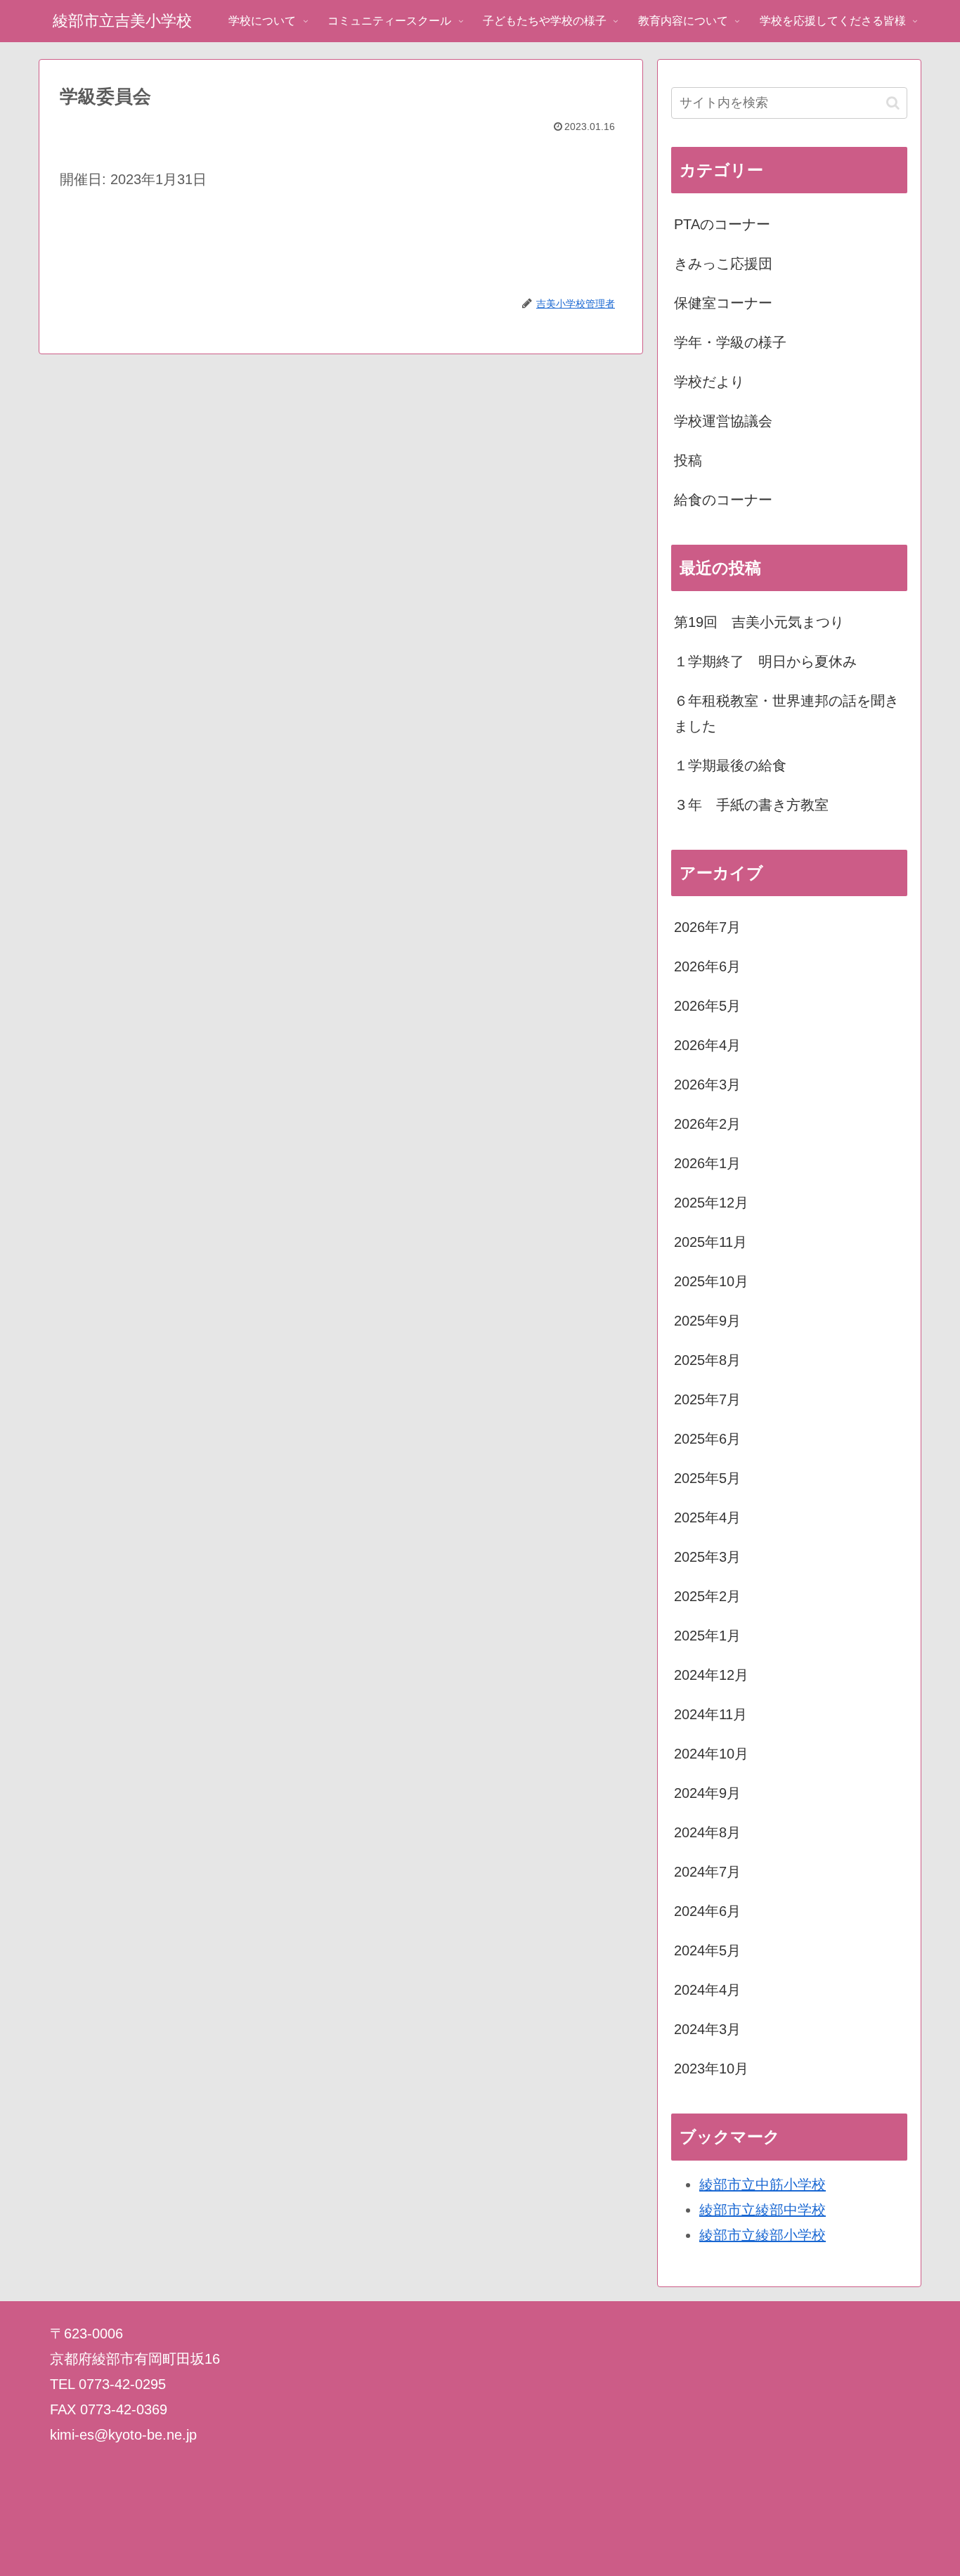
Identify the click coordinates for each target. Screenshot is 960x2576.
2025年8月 (707, 1360)
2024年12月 (711, 1675)
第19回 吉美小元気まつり (759, 622)
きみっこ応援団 (723, 264)
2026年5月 (707, 1006)
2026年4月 (707, 1045)
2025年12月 (711, 1203)
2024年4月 (707, 1990)
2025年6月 (707, 1439)
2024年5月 (707, 1950)
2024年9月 (707, 1793)
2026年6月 (707, 966)
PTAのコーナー (722, 224)
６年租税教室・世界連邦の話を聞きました (786, 713)
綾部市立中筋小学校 (763, 2185)
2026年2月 (707, 1124)
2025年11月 (711, 1242)
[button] (893, 103)
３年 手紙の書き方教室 (751, 805)
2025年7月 (707, 1399)
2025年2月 (707, 1596)
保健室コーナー (723, 303)
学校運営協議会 (723, 421)
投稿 (688, 460)
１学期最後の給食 (730, 765)
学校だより (709, 382)
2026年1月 (707, 1163)
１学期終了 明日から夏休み (765, 661)
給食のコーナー (723, 500)
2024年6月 (707, 1911)
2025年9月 (707, 1321)
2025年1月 (707, 1636)
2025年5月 (707, 1478)
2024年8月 (707, 1832)
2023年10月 (711, 2069)
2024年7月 (707, 1872)
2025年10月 (711, 1281)
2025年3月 (707, 1557)
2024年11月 (711, 1714)
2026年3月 (707, 1085)
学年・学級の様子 (730, 342)
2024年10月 (711, 1754)
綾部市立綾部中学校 (763, 2210)
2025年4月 (707, 1517)
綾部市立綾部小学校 (763, 2235)
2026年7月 (707, 927)
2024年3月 (707, 2029)
